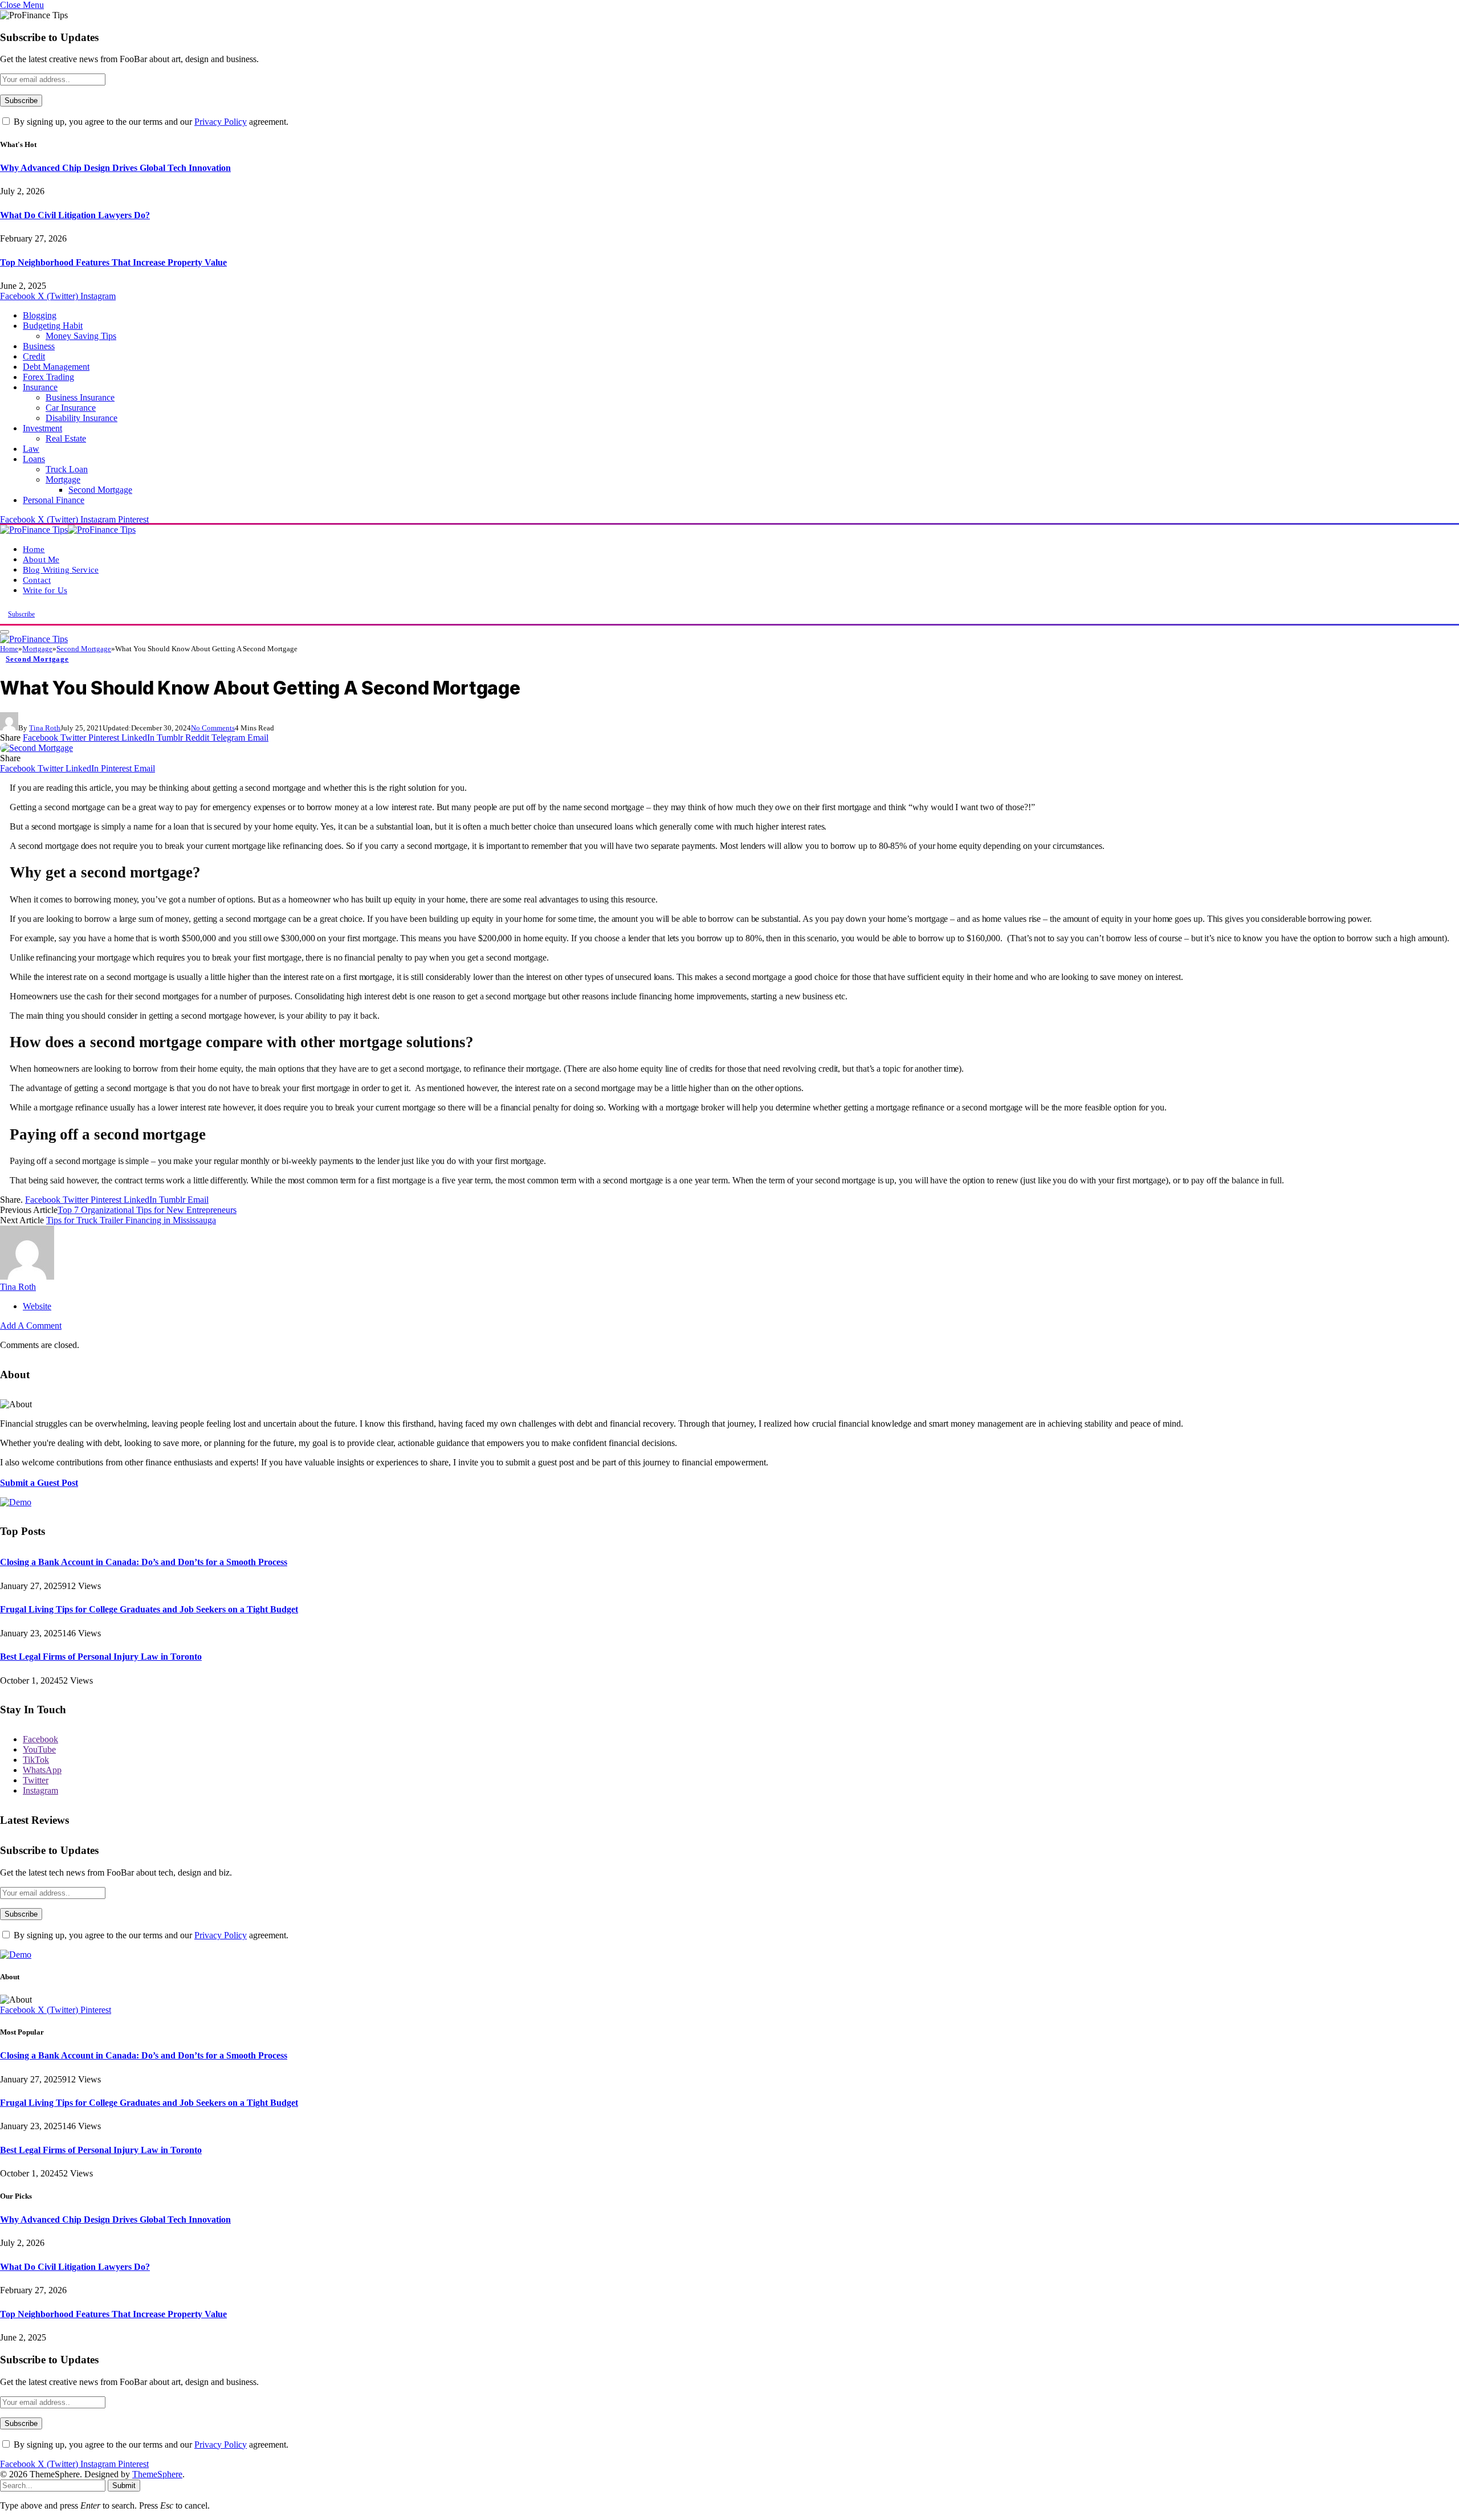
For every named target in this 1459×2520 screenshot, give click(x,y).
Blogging (40, 315)
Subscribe (21, 614)
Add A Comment (31, 1326)
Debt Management (56, 367)
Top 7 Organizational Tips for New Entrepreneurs (147, 1210)
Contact (37, 580)
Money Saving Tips (81, 336)
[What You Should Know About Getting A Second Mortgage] (36, 748)
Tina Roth (45, 728)
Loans (34, 459)
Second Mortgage (100, 490)
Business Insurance (80, 397)
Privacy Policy (221, 122)
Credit (34, 356)
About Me (41, 559)
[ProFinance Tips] (68, 530)
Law (31, 449)
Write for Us (45, 590)
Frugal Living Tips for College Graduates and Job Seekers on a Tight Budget (149, 1609)
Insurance (40, 387)
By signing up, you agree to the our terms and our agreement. (150, 122)
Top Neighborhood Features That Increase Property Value (113, 262)
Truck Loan (67, 469)
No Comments (213, 728)
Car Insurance (71, 408)
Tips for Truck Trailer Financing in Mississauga (131, 1220)
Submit (124, 2486)
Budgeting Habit (53, 326)
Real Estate (66, 438)
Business (39, 346)
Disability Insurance (81, 418)
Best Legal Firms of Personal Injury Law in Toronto (101, 1657)
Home (34, 549)
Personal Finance (54, 500)
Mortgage (63, 479)
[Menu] (5, 632)
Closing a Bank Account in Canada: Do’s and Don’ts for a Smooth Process (144, 1562)
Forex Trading (48, 377)
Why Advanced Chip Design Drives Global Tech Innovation (115, 168)
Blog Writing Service (61, 569)
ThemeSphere (157, 2474)
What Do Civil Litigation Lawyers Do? (75, 215)
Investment (42, 428)
